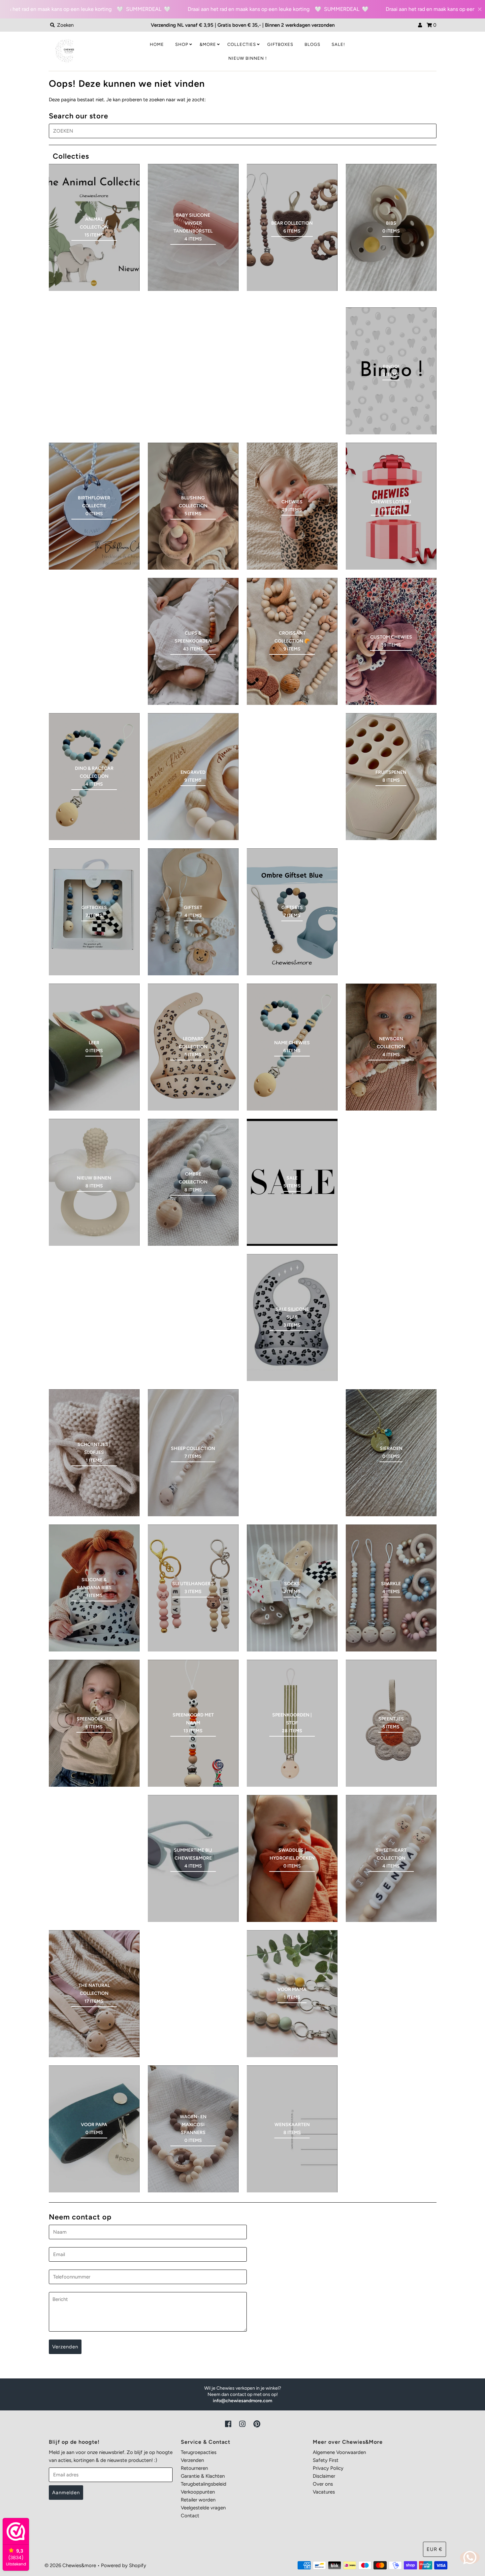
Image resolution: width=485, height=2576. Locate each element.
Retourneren (194, 2468)
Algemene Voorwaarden (339, 2452)
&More (208, 44)
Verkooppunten (198, 2492)
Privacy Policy (328, 2468)
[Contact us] (470, 2558)
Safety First (326, 2460)
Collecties (242, 44)
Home (157, 44)
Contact (190, 2516)
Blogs (312, 44)
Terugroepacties (199, 2452)
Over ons (323, 2484)
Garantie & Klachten (203, 2476)
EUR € (435, 2549)
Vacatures (324, 2492)
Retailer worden (198, 2500)
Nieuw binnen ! (248, 58)
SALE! (338, 44)
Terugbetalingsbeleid (204, 2484)
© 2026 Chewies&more (70, 2565)
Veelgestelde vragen (203, 2508)
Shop (182, 44)
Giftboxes (280, 44)
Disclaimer (324, 2476)
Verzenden (192, 2460)
